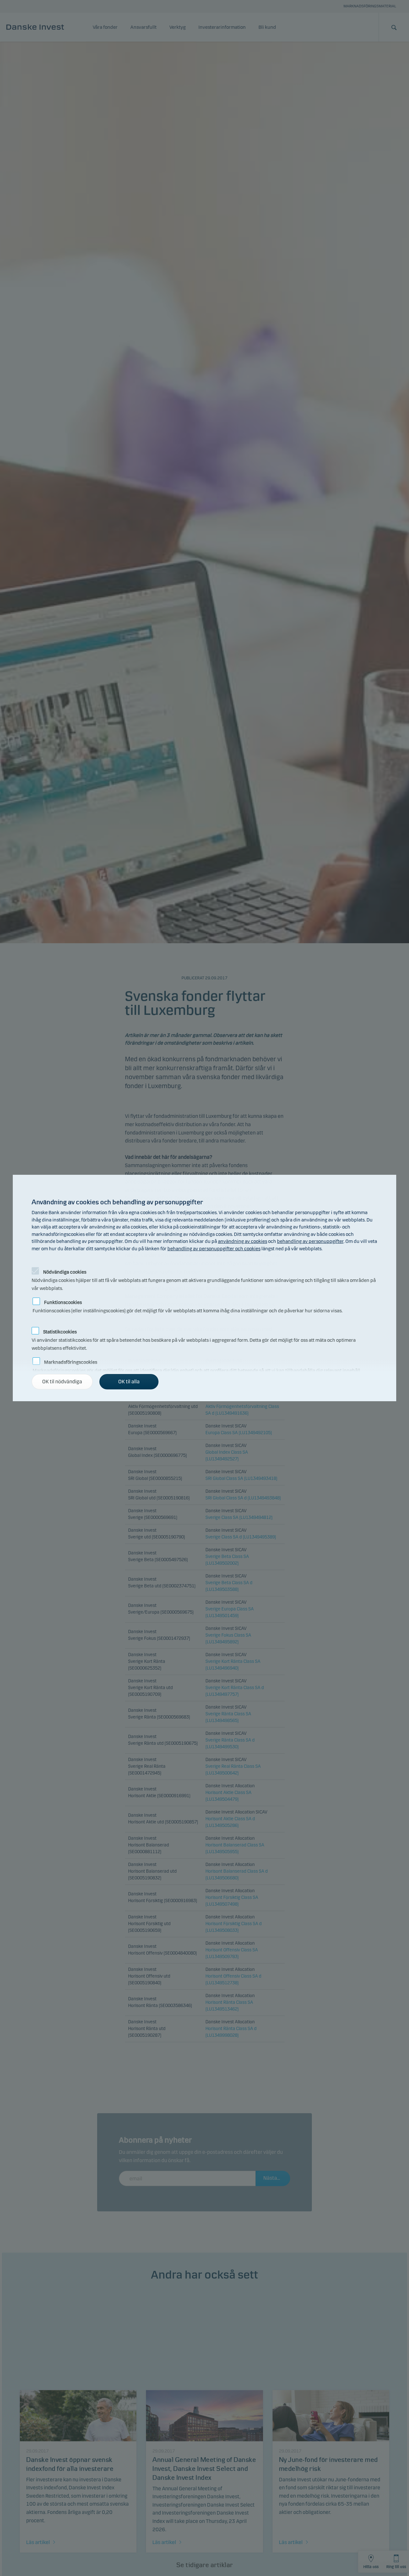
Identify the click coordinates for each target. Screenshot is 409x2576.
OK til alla (129, 1382)
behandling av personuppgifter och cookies (214, 1249)
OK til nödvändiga (62, 1382)
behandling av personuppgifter (310, 1241)
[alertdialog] (204, 1288)
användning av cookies (243, 1241)
